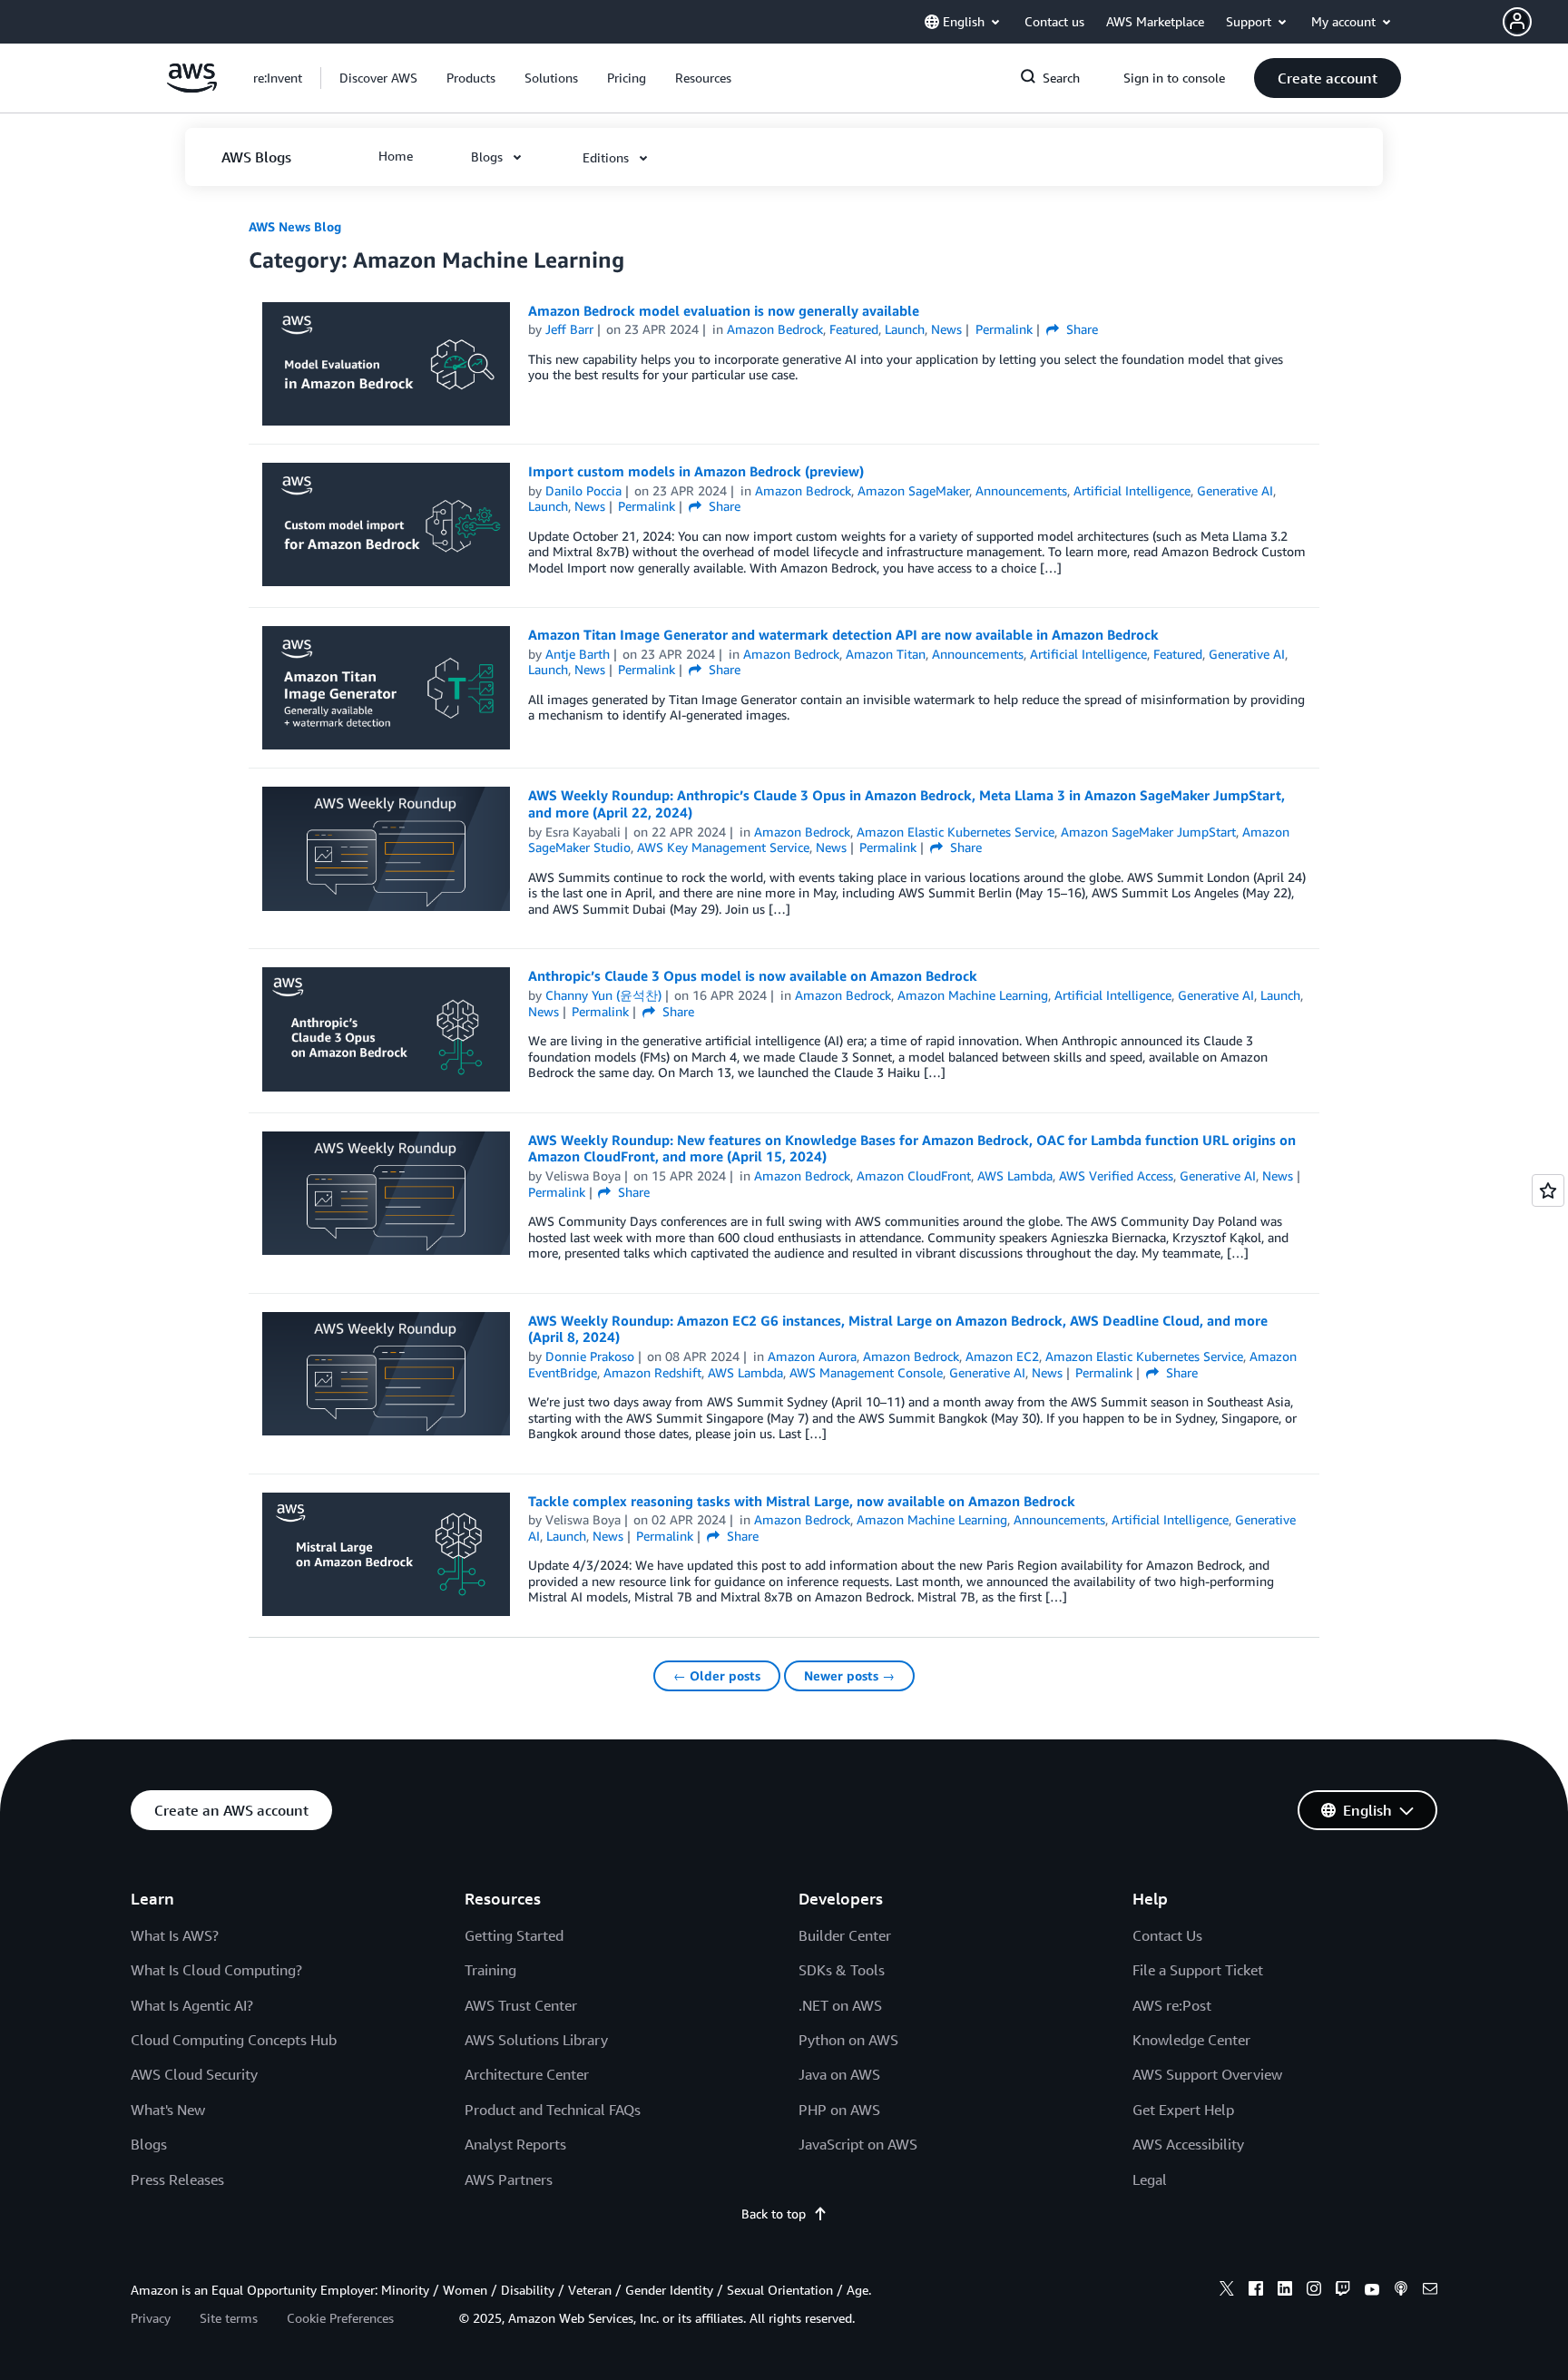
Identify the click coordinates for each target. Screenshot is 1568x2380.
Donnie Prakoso (590, 1356)
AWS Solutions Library (536, 2040)
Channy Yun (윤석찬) (603, 995)
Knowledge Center (1191, 2040)
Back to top (774, 2213)
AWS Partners (509, 2179)
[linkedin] (1285, 2291)
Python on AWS (848, 2040)
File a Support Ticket (1198, 1970)
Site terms (229, 2318)
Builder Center (845, 1935)
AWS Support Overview (1207, 2074)
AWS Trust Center (521, 2005)
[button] (1535, 22)
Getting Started (514, 1935)
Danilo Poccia (583, 490)
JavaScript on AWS (858, 2144)
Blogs (149, 2144)
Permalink (1004, 329)
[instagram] (1314, 2291)
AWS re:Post (1172, 2005)
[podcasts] (1401, 2291)
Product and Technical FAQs (553, 2110)
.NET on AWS (840, 2005)
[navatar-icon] (1517, 22)
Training (490, 1970)
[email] (1430, 2291)
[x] (1227, 2291)
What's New (168, 2110)
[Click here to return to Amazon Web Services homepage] (192, 88)
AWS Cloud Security (194, 2074)
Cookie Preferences (340, 2318)
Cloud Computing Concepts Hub (234, 2040)
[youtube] (1372, 2291)
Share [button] (1080, 329)
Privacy (151, 2318)
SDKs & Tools (842, 1970)
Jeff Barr (569, 329)
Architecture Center (527, 2074)
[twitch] (1343, 2291)
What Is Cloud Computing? (216, 1970)
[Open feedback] (1548, 1190)
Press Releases (177, 2179)
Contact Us (1167, 1935)
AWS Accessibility (1188, 2144)
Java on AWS (839, 2074)
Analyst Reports (515, 2144)
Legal (1150, 2179)
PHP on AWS (839, 2110)
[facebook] (1256, 2291)
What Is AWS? (175, 1935)
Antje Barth (578, 654)
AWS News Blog (295, 226)
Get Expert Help (1183, 2110)
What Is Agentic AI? (192, 2005)
